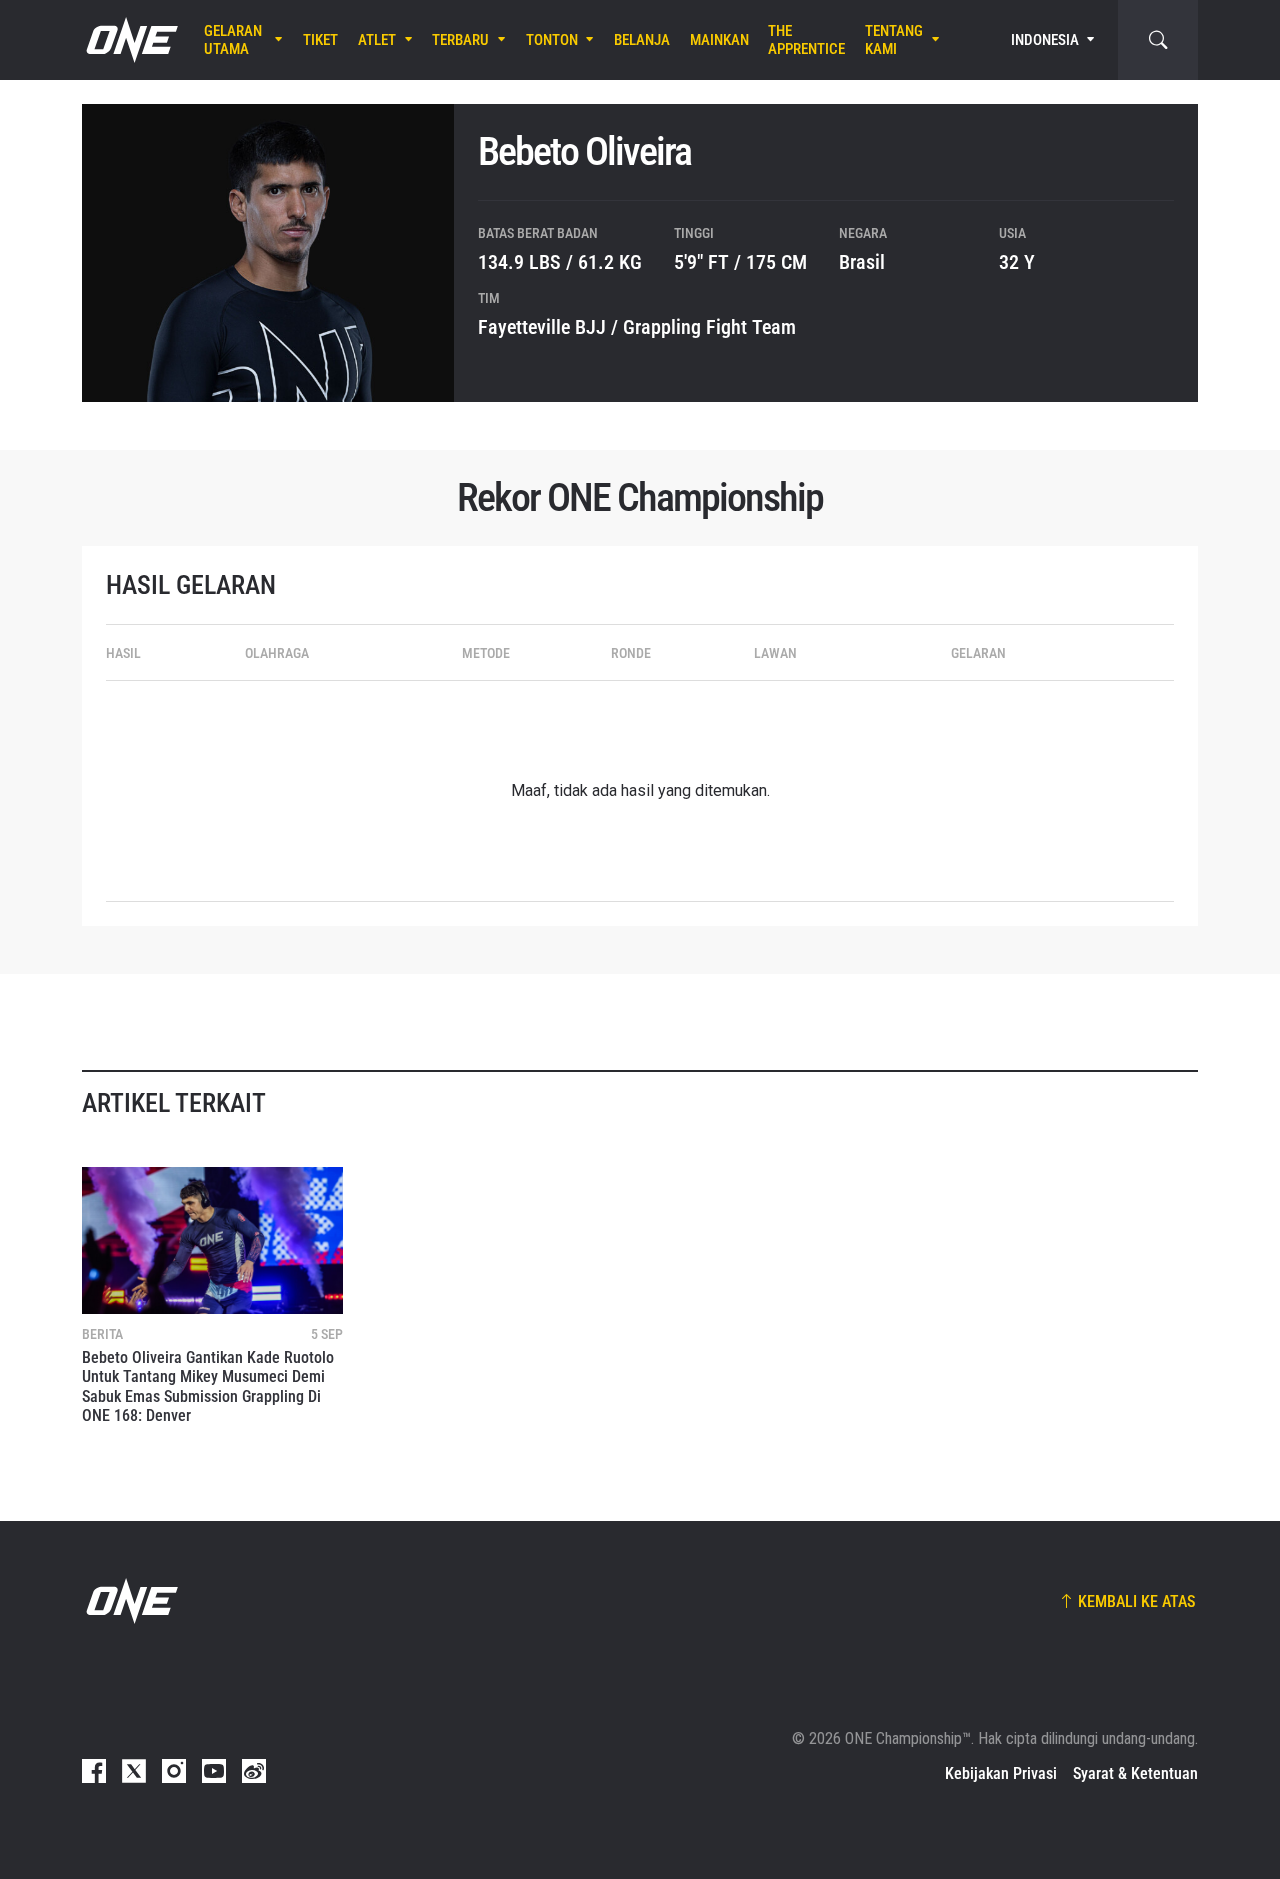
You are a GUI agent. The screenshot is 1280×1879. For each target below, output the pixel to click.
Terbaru (460, 40)
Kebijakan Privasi (1001, 1773)
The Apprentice (806, 40)
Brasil (862, 262)
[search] (1158, 40)
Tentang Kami (894, 40)
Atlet (377, 40)
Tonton (552, 40)
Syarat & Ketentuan (1135, 1773)
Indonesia (1045, 40)
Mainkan (719, 40)
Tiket (320, 40)
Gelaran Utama (233, 40)
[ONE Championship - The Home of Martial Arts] (130, 40)
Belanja (642, 40)
